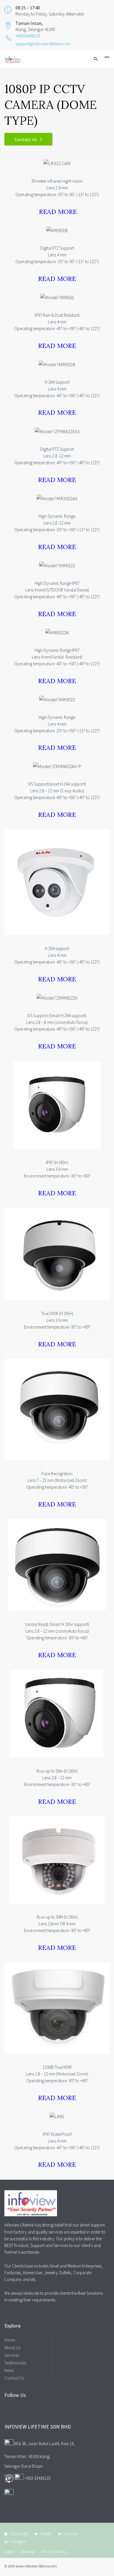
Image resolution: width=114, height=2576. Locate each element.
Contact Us (26, 139)
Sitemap (28, 2552)
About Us (12, 2348)
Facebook (19, 2534)
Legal (9, 2552)
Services (12, 2355)
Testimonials (15, 2363)
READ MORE (58, 212)
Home (10, 2340)
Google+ (19, 2541)
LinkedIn (71, 2534)
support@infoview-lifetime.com (43, 44)
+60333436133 (28, 36)
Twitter (46, 2534)
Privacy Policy (54, 2552)
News (9, 2370)
